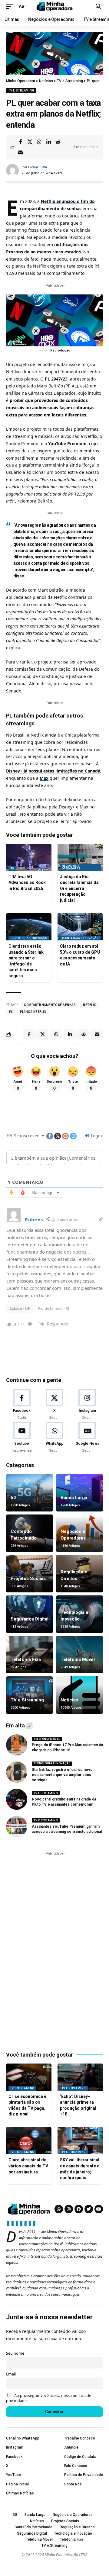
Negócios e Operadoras (71, 867)
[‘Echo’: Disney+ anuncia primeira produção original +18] (80, 2077)
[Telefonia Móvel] (79, 1655)
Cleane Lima (38, 167)
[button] (11, 6)
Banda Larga (74, 1498)
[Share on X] (30, 142)
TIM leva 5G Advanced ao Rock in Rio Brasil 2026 (27, 883)
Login (96, 1136)
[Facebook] (22, 1405)
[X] (54, 1405)
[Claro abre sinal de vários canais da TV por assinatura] (29, 2141)
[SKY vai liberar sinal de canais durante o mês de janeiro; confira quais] (80, 2141)
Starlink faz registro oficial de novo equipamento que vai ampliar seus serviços (62, 1775)
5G (12, 869)
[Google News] (87, 1437)
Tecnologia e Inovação (29, 938)
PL (11, 1012)
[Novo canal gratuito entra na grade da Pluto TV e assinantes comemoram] (17, 1799)
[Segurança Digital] (30, 1614)
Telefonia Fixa (26, 1659)
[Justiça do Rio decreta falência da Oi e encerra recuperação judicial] (80, 857)
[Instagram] (87, 1405)
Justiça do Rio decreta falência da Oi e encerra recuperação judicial (79, 888)
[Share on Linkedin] (48, 142)
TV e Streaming (21, 90)
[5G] (30, 1493)
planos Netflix (33, 1012)
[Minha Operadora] (54, 6)
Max (44, 778)
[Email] (20, 153)
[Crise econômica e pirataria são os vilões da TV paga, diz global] (29, 2077)
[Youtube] (22, 1437)
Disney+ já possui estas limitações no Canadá (53, 771)
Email (11, 2374)
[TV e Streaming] (30, 1695)
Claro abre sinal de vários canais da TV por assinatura (28, 2166)
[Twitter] (89, 2209)
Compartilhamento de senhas (50, 1005)
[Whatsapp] (59, 2209)
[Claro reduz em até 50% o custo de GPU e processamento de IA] (80, 927)
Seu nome (15, 2353)
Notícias (69, 1700)
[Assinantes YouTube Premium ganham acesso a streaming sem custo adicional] (17, 1826)
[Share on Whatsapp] (39, 142)
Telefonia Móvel (78, 1659)
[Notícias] (79, 1695)
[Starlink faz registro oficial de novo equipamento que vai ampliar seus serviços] (17, 1772)
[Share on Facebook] (20, 142)
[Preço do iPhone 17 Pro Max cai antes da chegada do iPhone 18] (17, 1745)
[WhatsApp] (54, 1437)
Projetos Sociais (28, 1579)
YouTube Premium (67, 443)
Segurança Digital (30, 1619)
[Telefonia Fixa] (30, 1655)
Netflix (89, 1005)
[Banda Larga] (79, 1493)
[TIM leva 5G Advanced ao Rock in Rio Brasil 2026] (29, 857)
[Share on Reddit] (58, 142)
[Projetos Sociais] (30, 1574)
